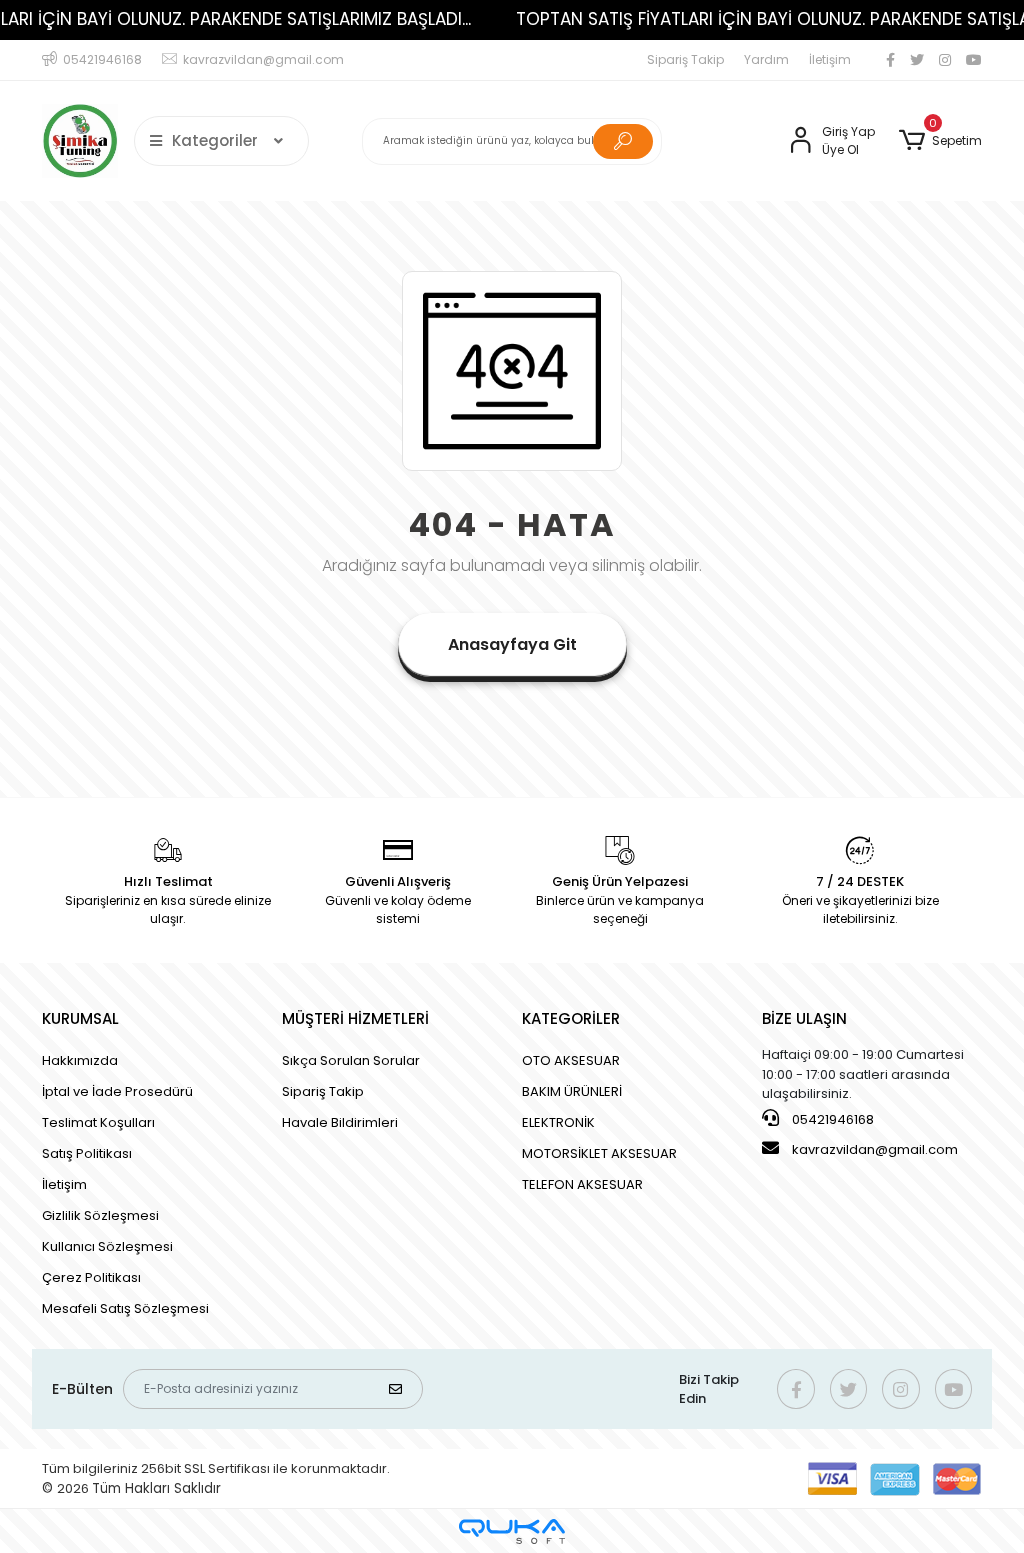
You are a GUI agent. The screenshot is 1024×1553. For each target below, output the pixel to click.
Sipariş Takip (685, 59)
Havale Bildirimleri (340, 1122)
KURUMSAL (80, 1018)
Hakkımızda (80, 1060)
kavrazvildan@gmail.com (875, 1149)
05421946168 (831, 1119)
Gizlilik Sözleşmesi (100, 1215)
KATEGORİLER (571, 1018)
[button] (940, 141)
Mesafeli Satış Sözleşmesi (125, 1308)
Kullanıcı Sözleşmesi (107, 1246)
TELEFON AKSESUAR (582, 1184)
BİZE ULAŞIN (804, 1018)
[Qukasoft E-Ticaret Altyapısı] (512, 1531)
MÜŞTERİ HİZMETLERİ (355, 1018)
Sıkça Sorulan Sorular (351, 1060)
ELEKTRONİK (558, 1122)
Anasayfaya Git (512, 644)
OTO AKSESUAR (571, 1060)
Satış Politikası (87, 1153)
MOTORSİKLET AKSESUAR (599, 1153)
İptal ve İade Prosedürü (117, 1091)
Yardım (766, 59)
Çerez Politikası (91, 1277)
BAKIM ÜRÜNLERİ (572, 1091)
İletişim (830, 59)
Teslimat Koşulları (98, 1122)
